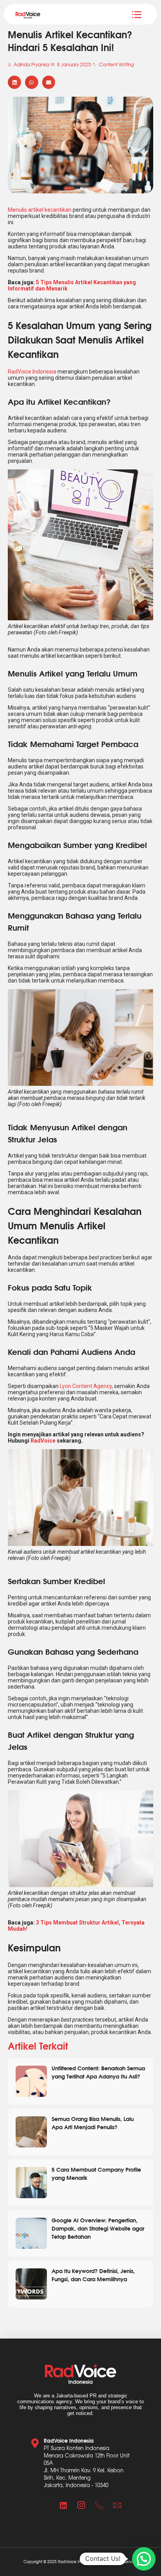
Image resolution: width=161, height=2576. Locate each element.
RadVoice (43, 1441)
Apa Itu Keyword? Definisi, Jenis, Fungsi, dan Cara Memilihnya (93, 2275)
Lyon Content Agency (86, 1386)
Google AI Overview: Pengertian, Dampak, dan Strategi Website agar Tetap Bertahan (98, 2228)
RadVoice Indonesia (32, 372)
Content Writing (116, 64)
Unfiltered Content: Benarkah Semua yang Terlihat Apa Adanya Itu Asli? (98, 2072)
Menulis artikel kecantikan (40, 210)
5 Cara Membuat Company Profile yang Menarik (96, 2173)
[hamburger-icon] (137, 14)
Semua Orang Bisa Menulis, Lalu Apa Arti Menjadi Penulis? (93, 2123)
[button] (14, 82)
